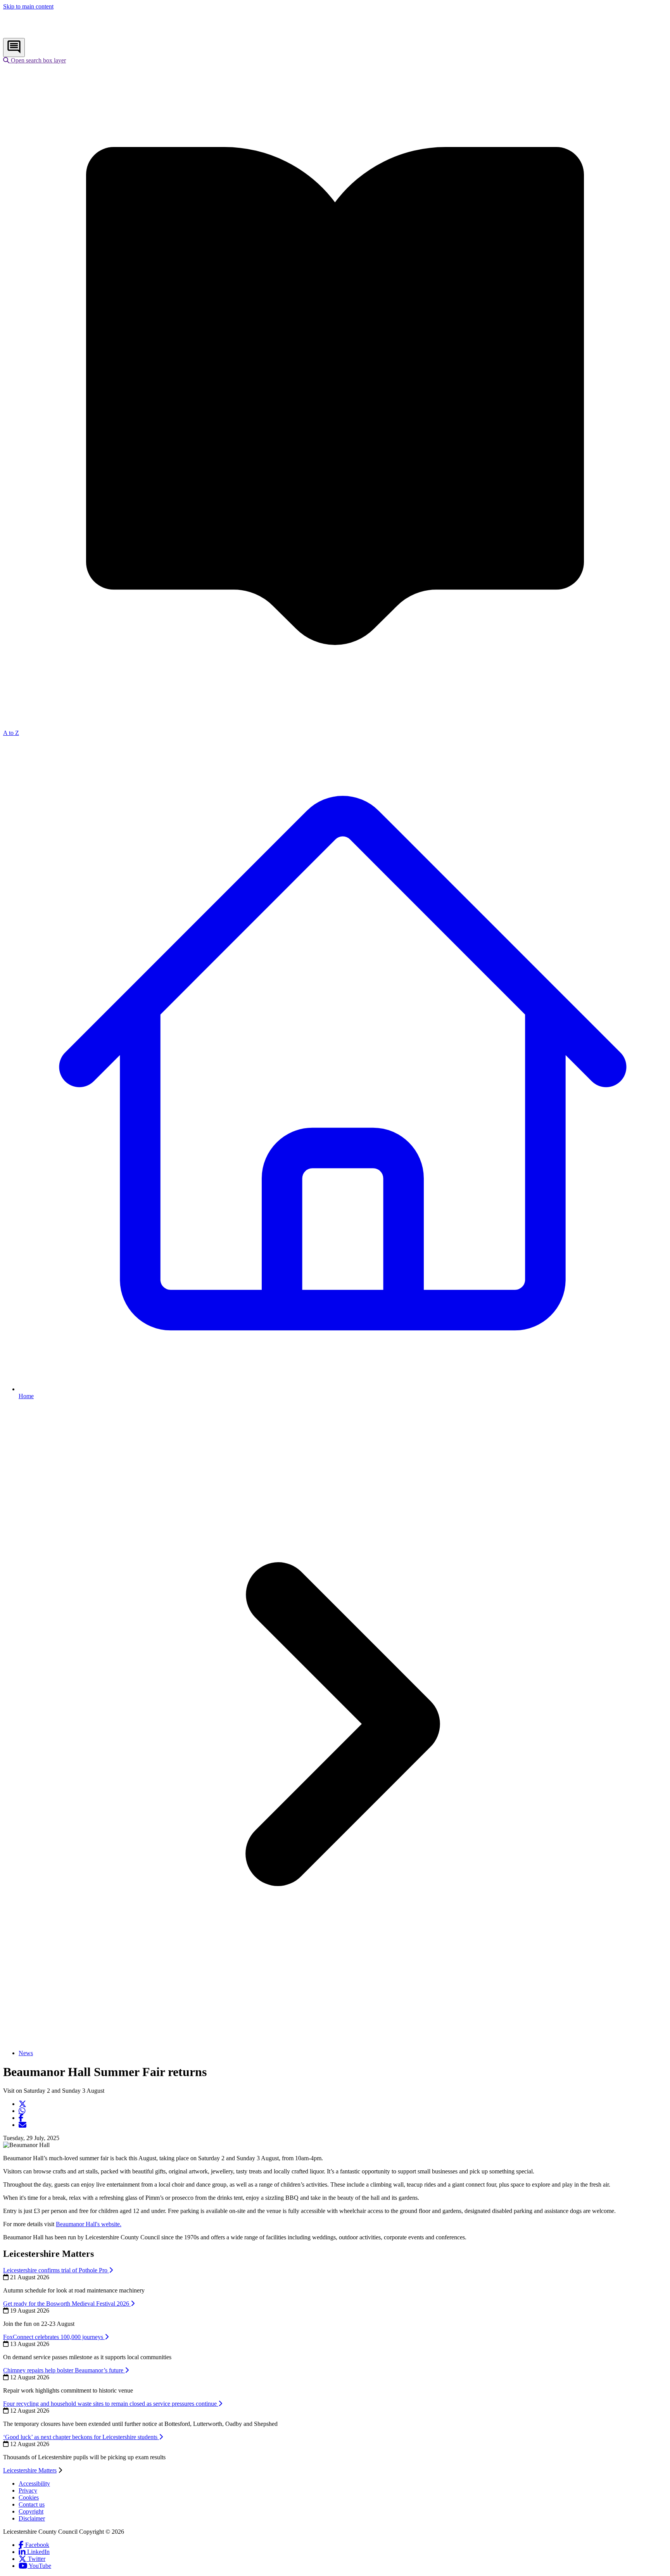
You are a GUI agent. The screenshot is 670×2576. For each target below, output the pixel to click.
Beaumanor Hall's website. (89, 2224)
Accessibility (34, 2484)
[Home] (54, 34)
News (26, 2053)
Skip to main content (28, 6)
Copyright (31, 2511)
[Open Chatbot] (14, 48)
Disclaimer (32, 2518)
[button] (35, 60)
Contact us (32, 2504)
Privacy (28, 2490)
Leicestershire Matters (30, 2470)
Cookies (29, 2497)
